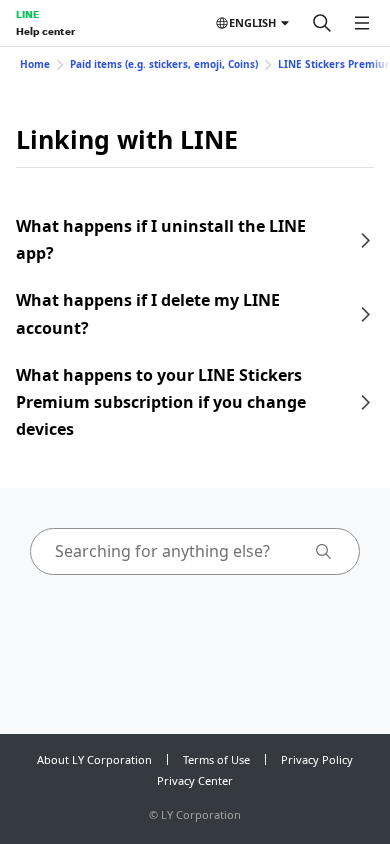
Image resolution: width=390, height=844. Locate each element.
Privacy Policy (317, 759)
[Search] (322, 23)
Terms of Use (216, 759)
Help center (45, 31)
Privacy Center (195, 780)
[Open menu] (362, 23)
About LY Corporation (94, 759)
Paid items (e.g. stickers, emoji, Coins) (164, 64)
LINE (27, 14)
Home (35, 64)
